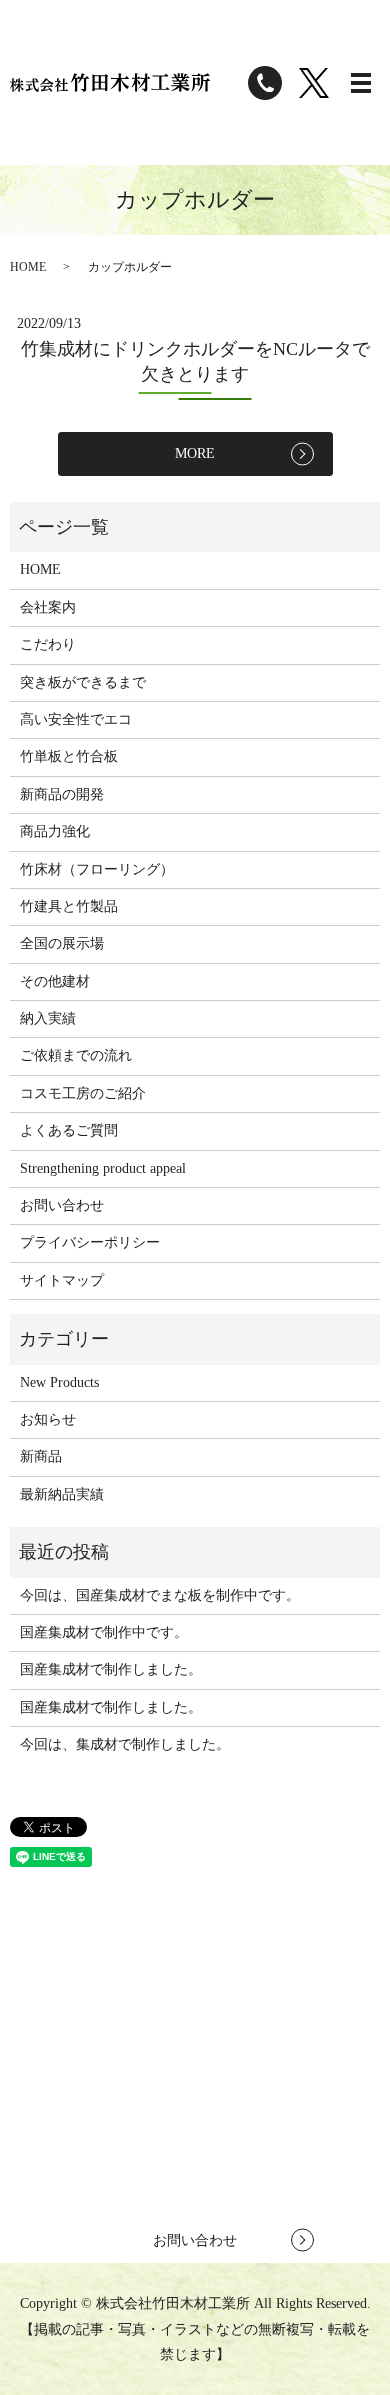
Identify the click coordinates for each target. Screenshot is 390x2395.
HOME (28, 267)
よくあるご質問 (69, 1130)
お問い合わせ (62, 1205)
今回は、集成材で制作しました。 (125, 1744)
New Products (59, 1382)
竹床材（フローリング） (97, 869)
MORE (195, 453)
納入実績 (48, 1018)
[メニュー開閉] (361, 83)
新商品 (41, 1456)
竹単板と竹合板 (69, 756)
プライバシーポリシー (90, 1242)
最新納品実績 (62, 1494)
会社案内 (48, 607)
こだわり (48, 644)
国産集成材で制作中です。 (104, 1632)
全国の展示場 (62, 943)
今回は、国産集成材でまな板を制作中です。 (160, 1595)
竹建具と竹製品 (69, 906)
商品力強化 (55, 831)
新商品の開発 (62, 794)
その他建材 (55, 981)
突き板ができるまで (83, 682)
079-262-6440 (226, 2105)
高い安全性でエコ (76, 719)
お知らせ (48, 1419)
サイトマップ (62, 1280)
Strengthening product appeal (103, 1168)
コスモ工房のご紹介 (83, 1093)
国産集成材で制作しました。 (111, 1669)
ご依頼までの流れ (76, 1055)
